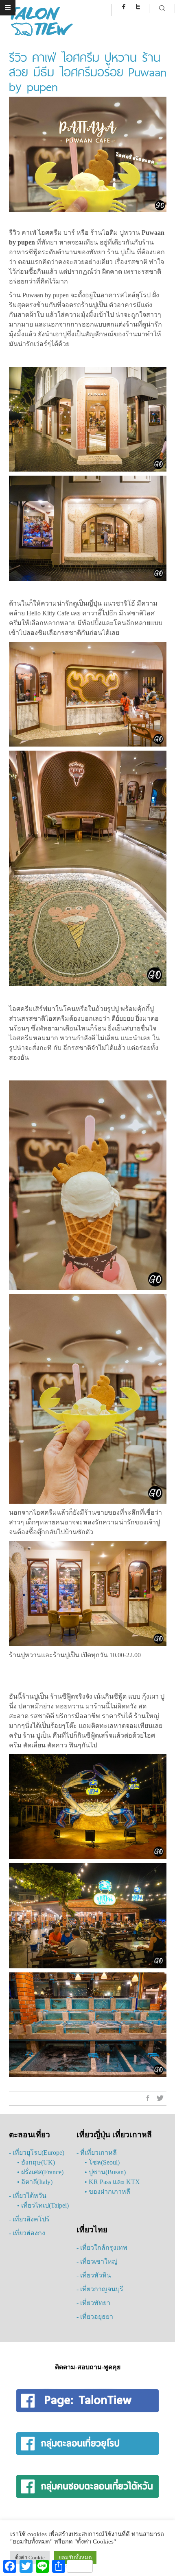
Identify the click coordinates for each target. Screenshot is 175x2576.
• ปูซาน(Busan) (105, 2172)
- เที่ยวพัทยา (93, 2303)
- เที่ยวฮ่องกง (27, 2233)
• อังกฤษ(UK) (36, 2162)
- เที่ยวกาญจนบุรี (100, 2289)
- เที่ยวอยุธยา (95, 2317)
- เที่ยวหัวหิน (94, 2275)
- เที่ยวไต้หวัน (28, 2196)
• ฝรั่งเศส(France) (40, 2172)
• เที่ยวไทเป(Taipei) (43, 2205)
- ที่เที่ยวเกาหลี (97, 2153)
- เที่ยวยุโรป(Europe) (37, 2153)
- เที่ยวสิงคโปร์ (29, 2219)
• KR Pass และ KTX (112, 2182)
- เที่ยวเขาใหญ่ (97, 2261)
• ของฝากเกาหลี (107, 2192)
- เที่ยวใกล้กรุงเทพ (102, 2248)
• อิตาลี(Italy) (35, 2182)
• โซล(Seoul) (102, 2162)
